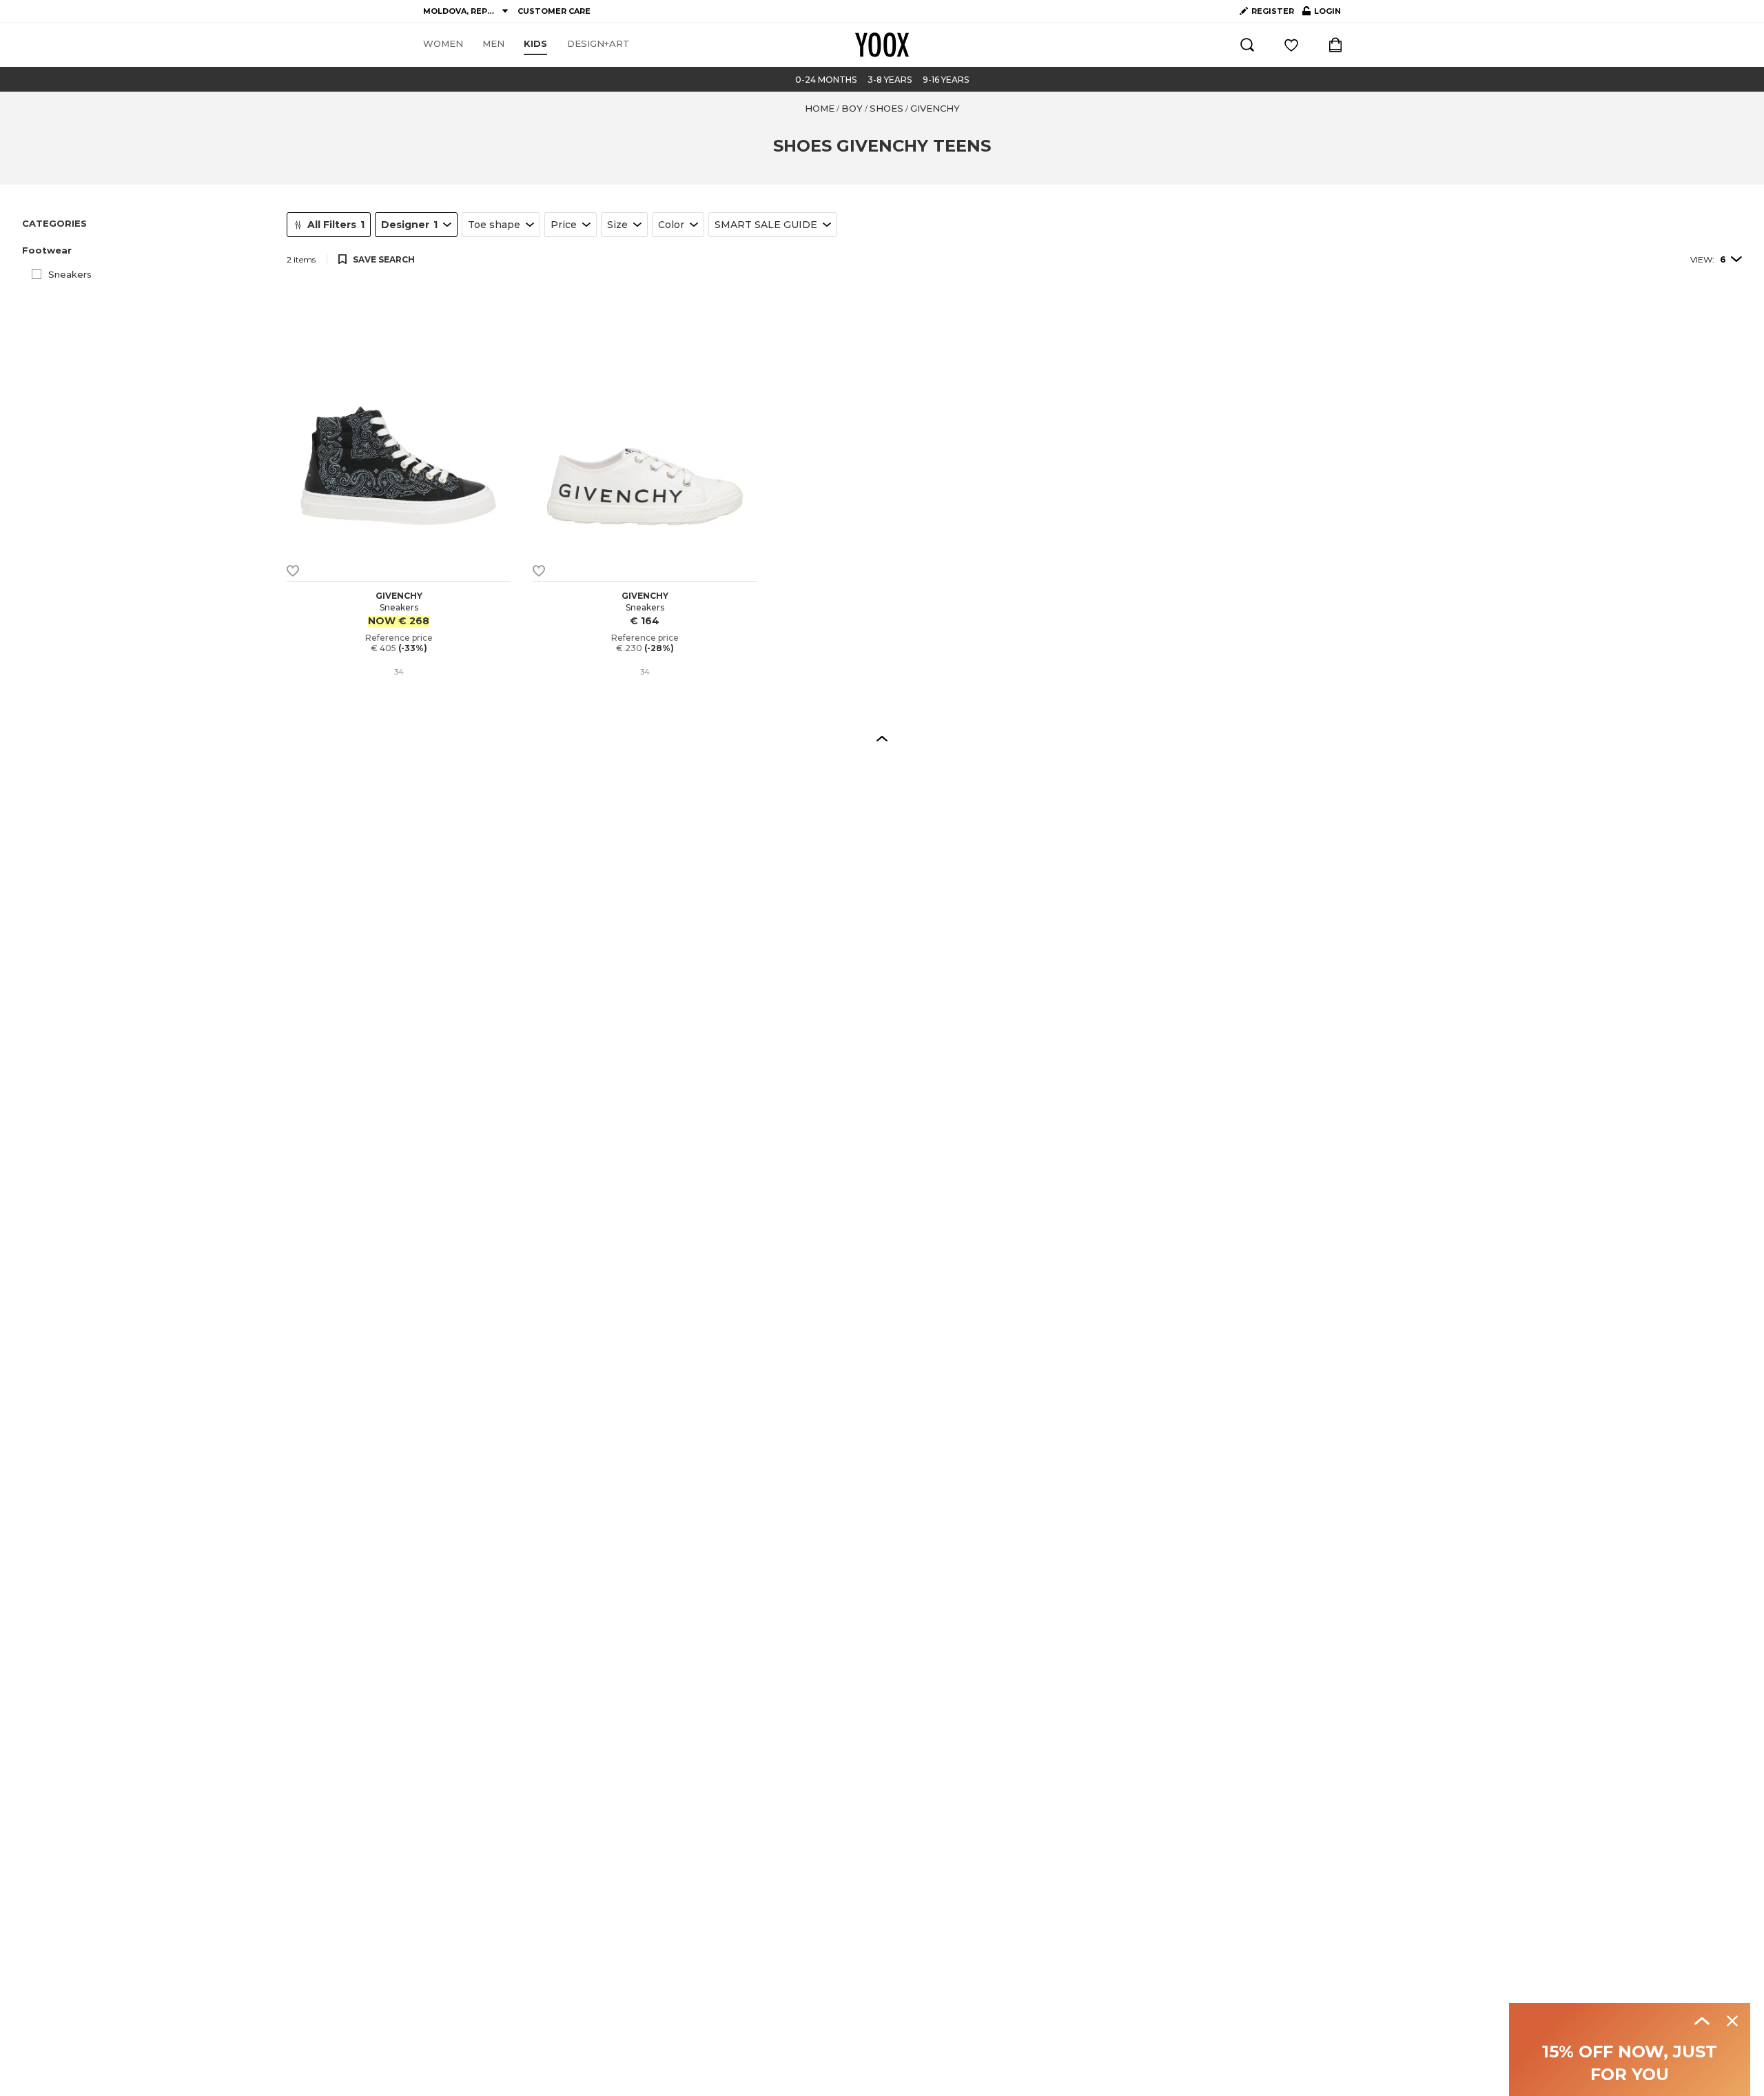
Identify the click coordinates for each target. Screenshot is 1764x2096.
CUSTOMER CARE (554, 11)
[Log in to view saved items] (1291, 45)
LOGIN (1322, 14)
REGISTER (1273, 11)
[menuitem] (443, 44)
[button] (146, 250)
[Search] (1247, 45)
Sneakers (70, 274)
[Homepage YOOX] (882, 45)
